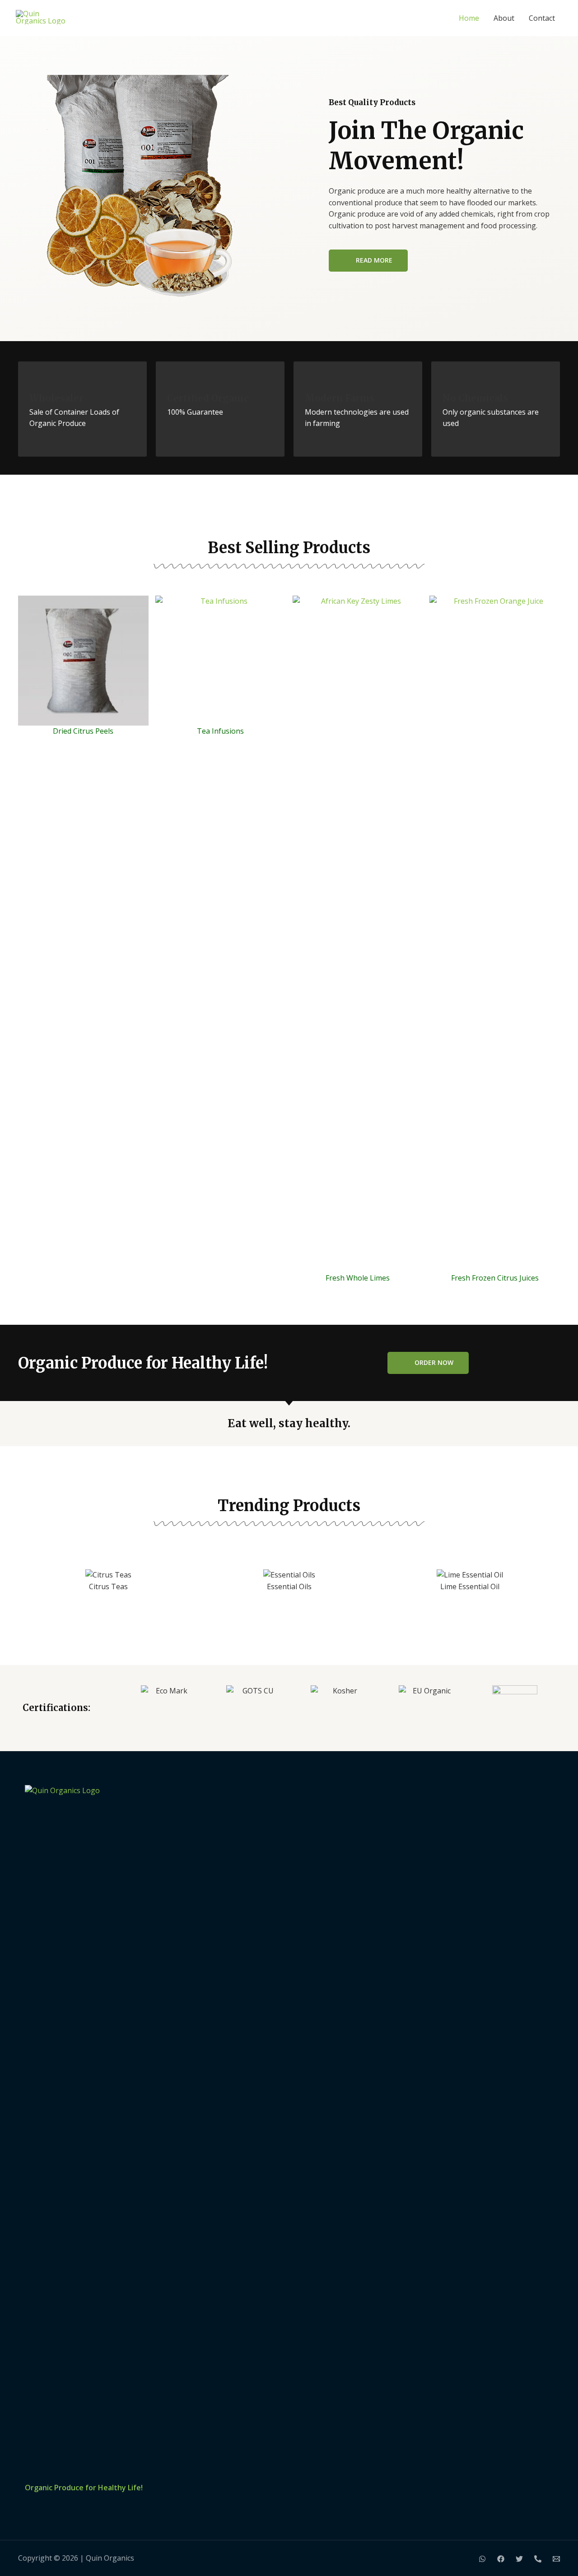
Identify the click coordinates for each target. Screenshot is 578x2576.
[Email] (556, 2559)
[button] (27, 1592)
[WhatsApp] (482, 2559)
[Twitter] (519, 2559)
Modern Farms (340, 398)
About (504, 18)
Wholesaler (56, 398)
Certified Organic (208, 398)
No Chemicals (475, 398)
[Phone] (538, 2559)
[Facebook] (501, 2559)
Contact (542, 18)
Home (469, 18)
